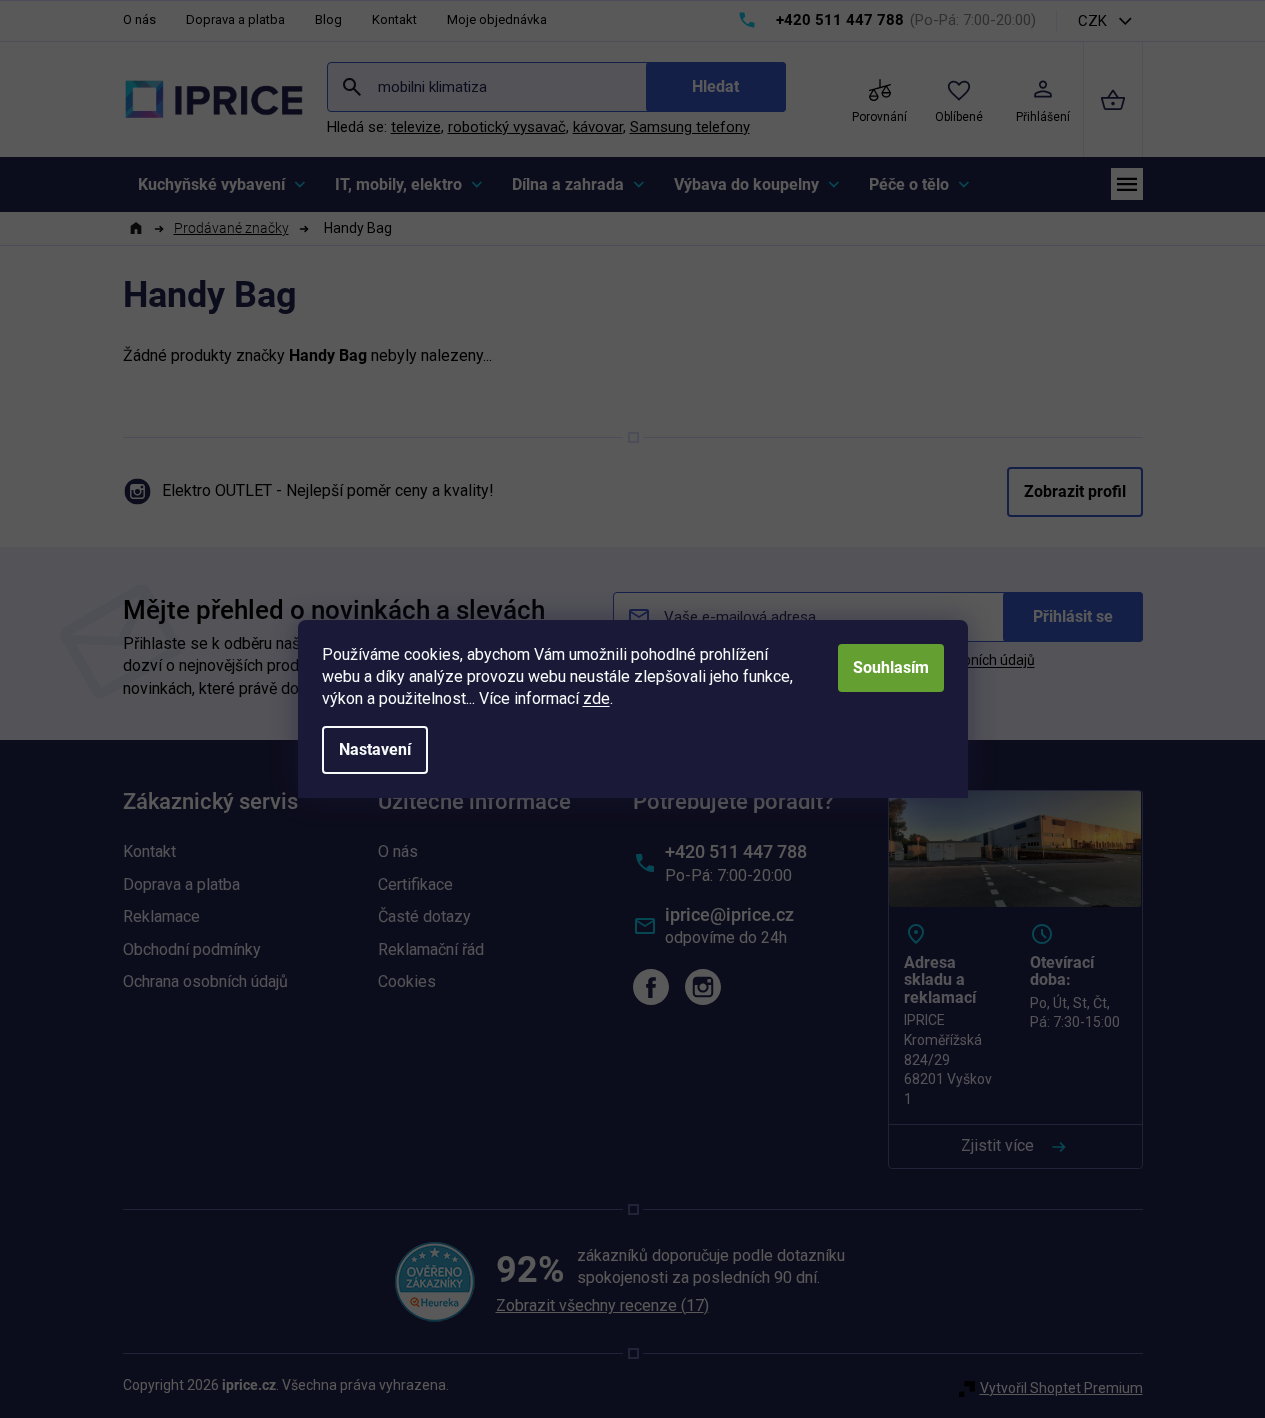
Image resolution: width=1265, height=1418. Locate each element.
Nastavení (375, 749)
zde (596, 698)
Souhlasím (891, 667)
